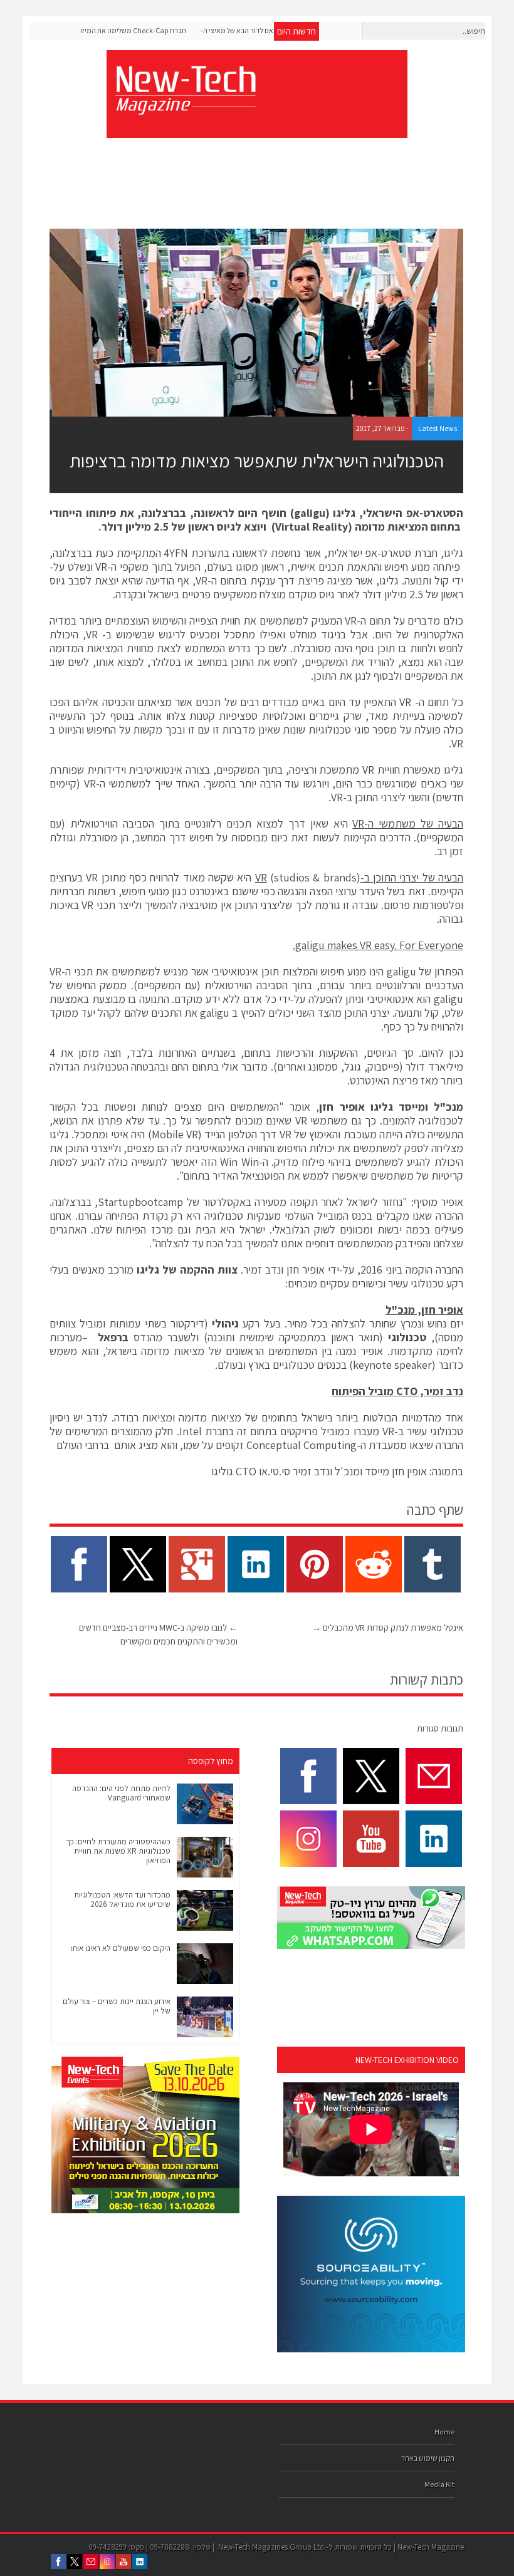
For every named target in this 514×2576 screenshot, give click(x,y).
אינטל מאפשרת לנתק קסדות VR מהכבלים (388, 1628)
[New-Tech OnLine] (185, 108)
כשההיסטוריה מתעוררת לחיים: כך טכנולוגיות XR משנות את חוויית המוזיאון (118, 1851)
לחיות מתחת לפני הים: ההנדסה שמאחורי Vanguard (121, 1793)
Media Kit (439, 2484)
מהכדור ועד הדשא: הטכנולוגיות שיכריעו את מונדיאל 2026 (122, 1899)
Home (444, 2432)
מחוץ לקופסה (211, 1761)
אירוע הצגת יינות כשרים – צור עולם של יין (117, 2006)
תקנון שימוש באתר (428, 2458)
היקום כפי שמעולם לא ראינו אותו (120, 1948)
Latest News (438, 428)
